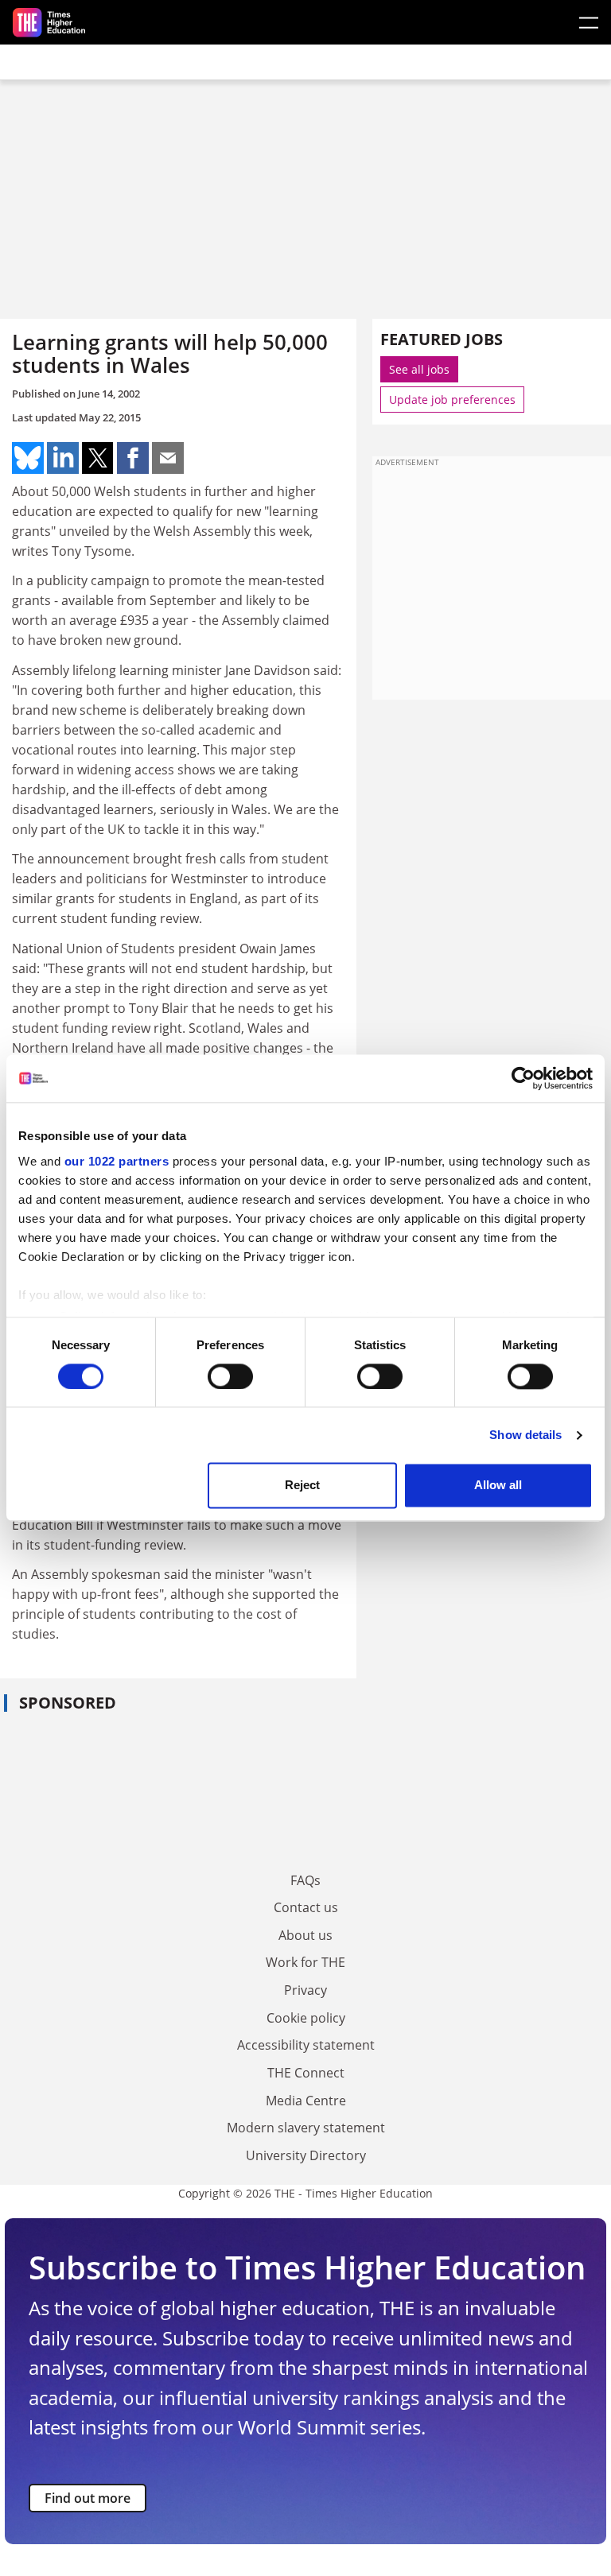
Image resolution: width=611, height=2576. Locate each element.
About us (305, 1935)
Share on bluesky (28, 458)
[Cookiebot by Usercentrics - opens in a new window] (523, 1078)
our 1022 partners (117, 1161)
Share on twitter (98, 458)
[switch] (230, 1376)
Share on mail (168, 458)
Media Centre (306, 2101)
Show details (525, 1435)
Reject (302, 1486)
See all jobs (419, 369)
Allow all (498, 1486)
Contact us (306, 1907)
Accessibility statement (306, 2045)
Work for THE (305, 1962)
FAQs (305, 1880)
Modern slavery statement (306, 2128)
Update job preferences (452, 400)
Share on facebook (133, 458)
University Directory (306, 2155)
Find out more (88, 2498)
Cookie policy (306, 2018)
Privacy (305, 1990)
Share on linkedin (63, 458)
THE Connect (306, 2073)
